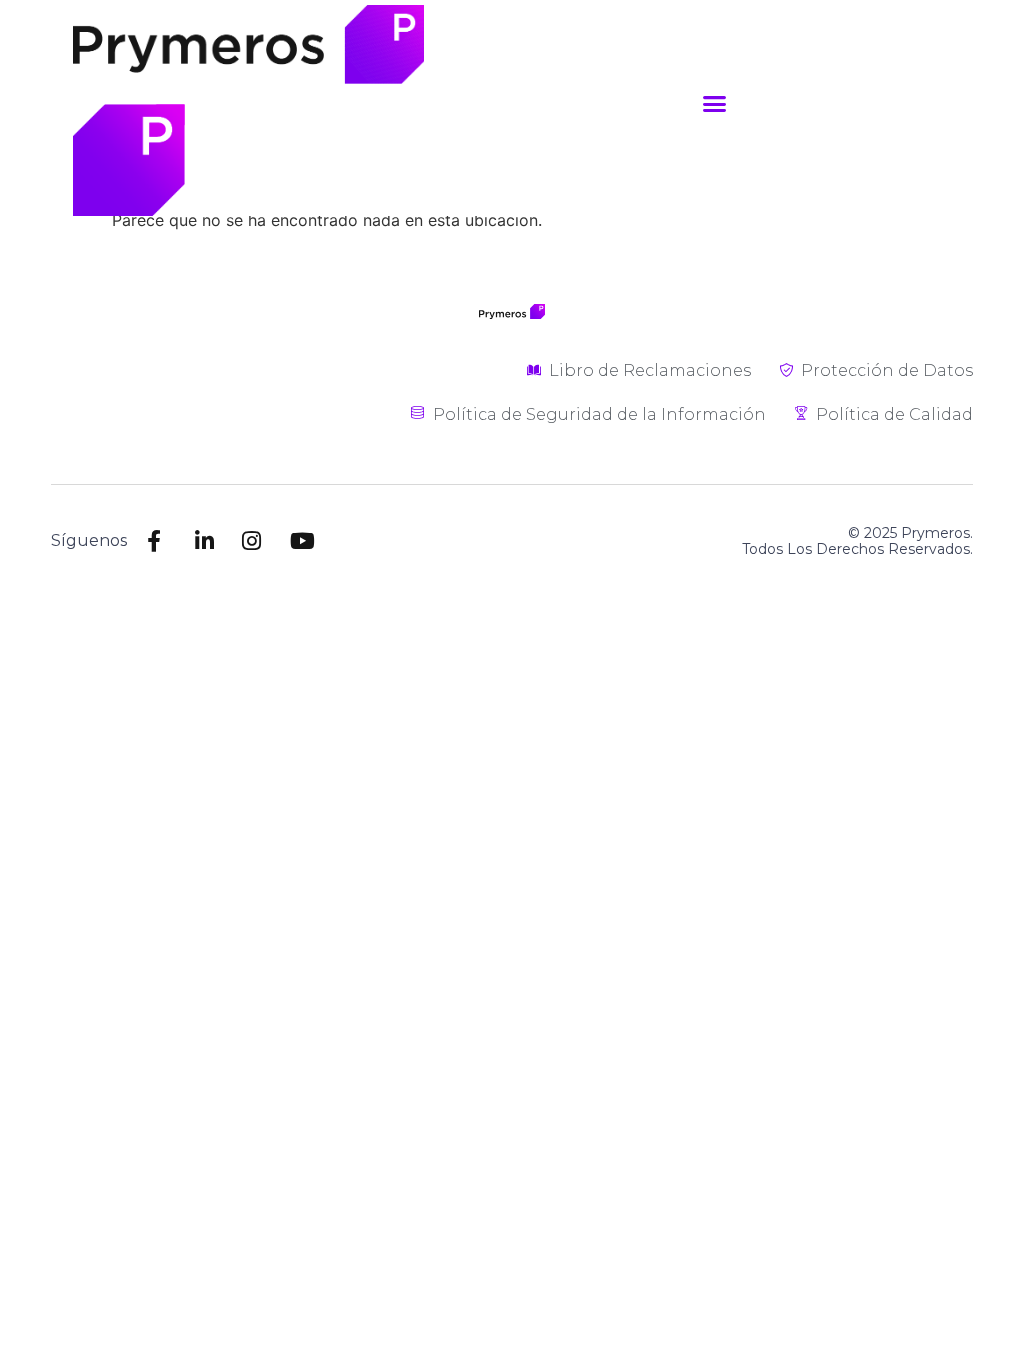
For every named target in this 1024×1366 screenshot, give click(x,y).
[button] (715, 103)
